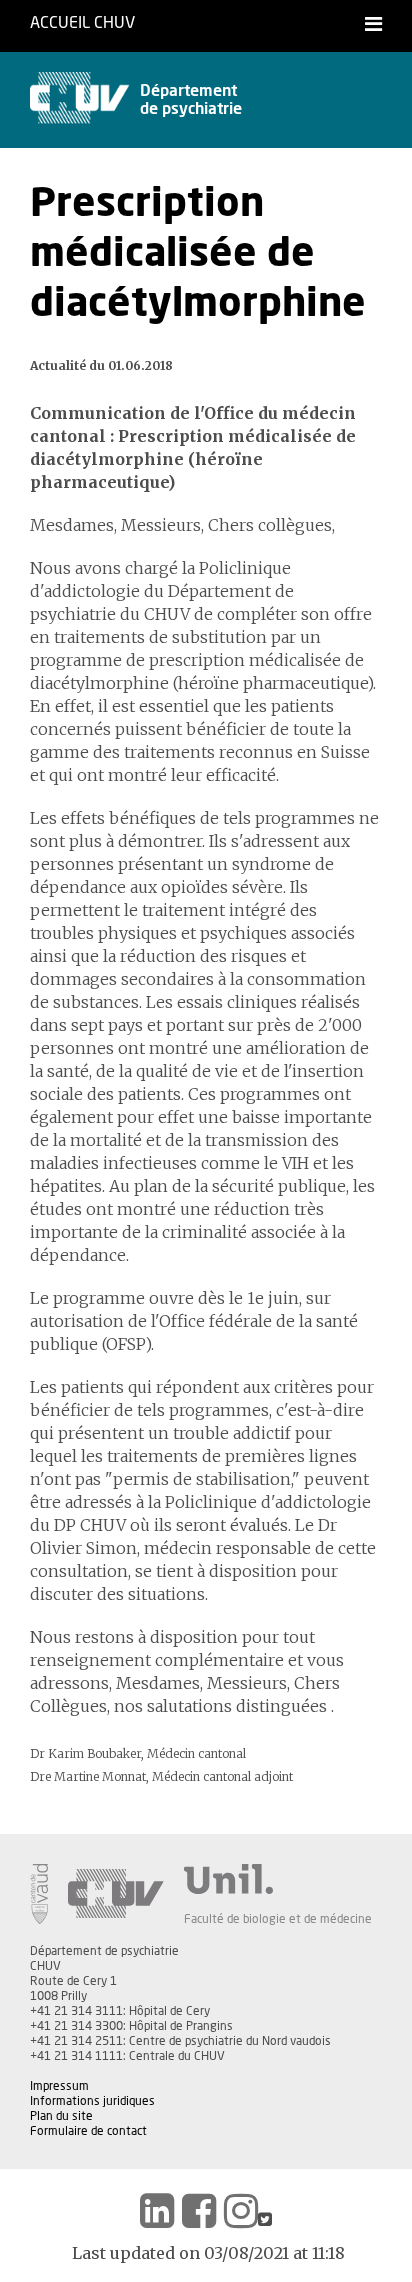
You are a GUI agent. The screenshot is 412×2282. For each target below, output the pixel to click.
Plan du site (61, 2116)
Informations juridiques (92, 2101)
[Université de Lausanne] (278, 1879)
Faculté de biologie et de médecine (278, 1919)
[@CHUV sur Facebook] (199, 2211)
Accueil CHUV (82, 23)
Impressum (59, 2086)
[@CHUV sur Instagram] (241, 2211)
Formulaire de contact (88, 2131)
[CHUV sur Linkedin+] (157, 2211)
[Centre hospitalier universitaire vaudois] (116, 1894)
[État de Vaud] (39, 1894)
